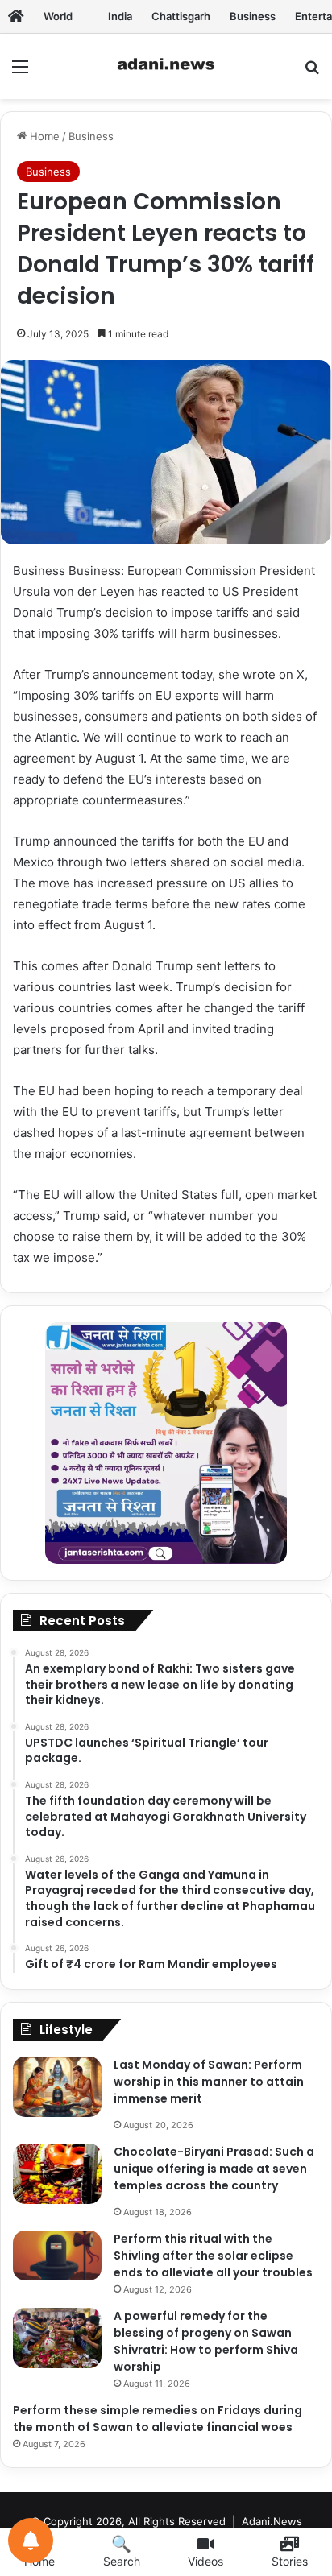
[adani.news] (166, 66)
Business (91, 136)
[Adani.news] (16, 16)
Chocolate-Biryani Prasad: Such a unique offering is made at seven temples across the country (214, 2169)
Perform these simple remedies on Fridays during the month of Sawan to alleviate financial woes (158, 2419)
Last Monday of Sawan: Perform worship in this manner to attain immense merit (209, 2082)
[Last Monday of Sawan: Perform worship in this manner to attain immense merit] (57, 2087)
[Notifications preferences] (31, 2541)
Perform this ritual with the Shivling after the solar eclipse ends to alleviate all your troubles (213, 2256)
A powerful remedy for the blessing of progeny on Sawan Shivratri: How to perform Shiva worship (206, 2341)
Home (43, 136)
